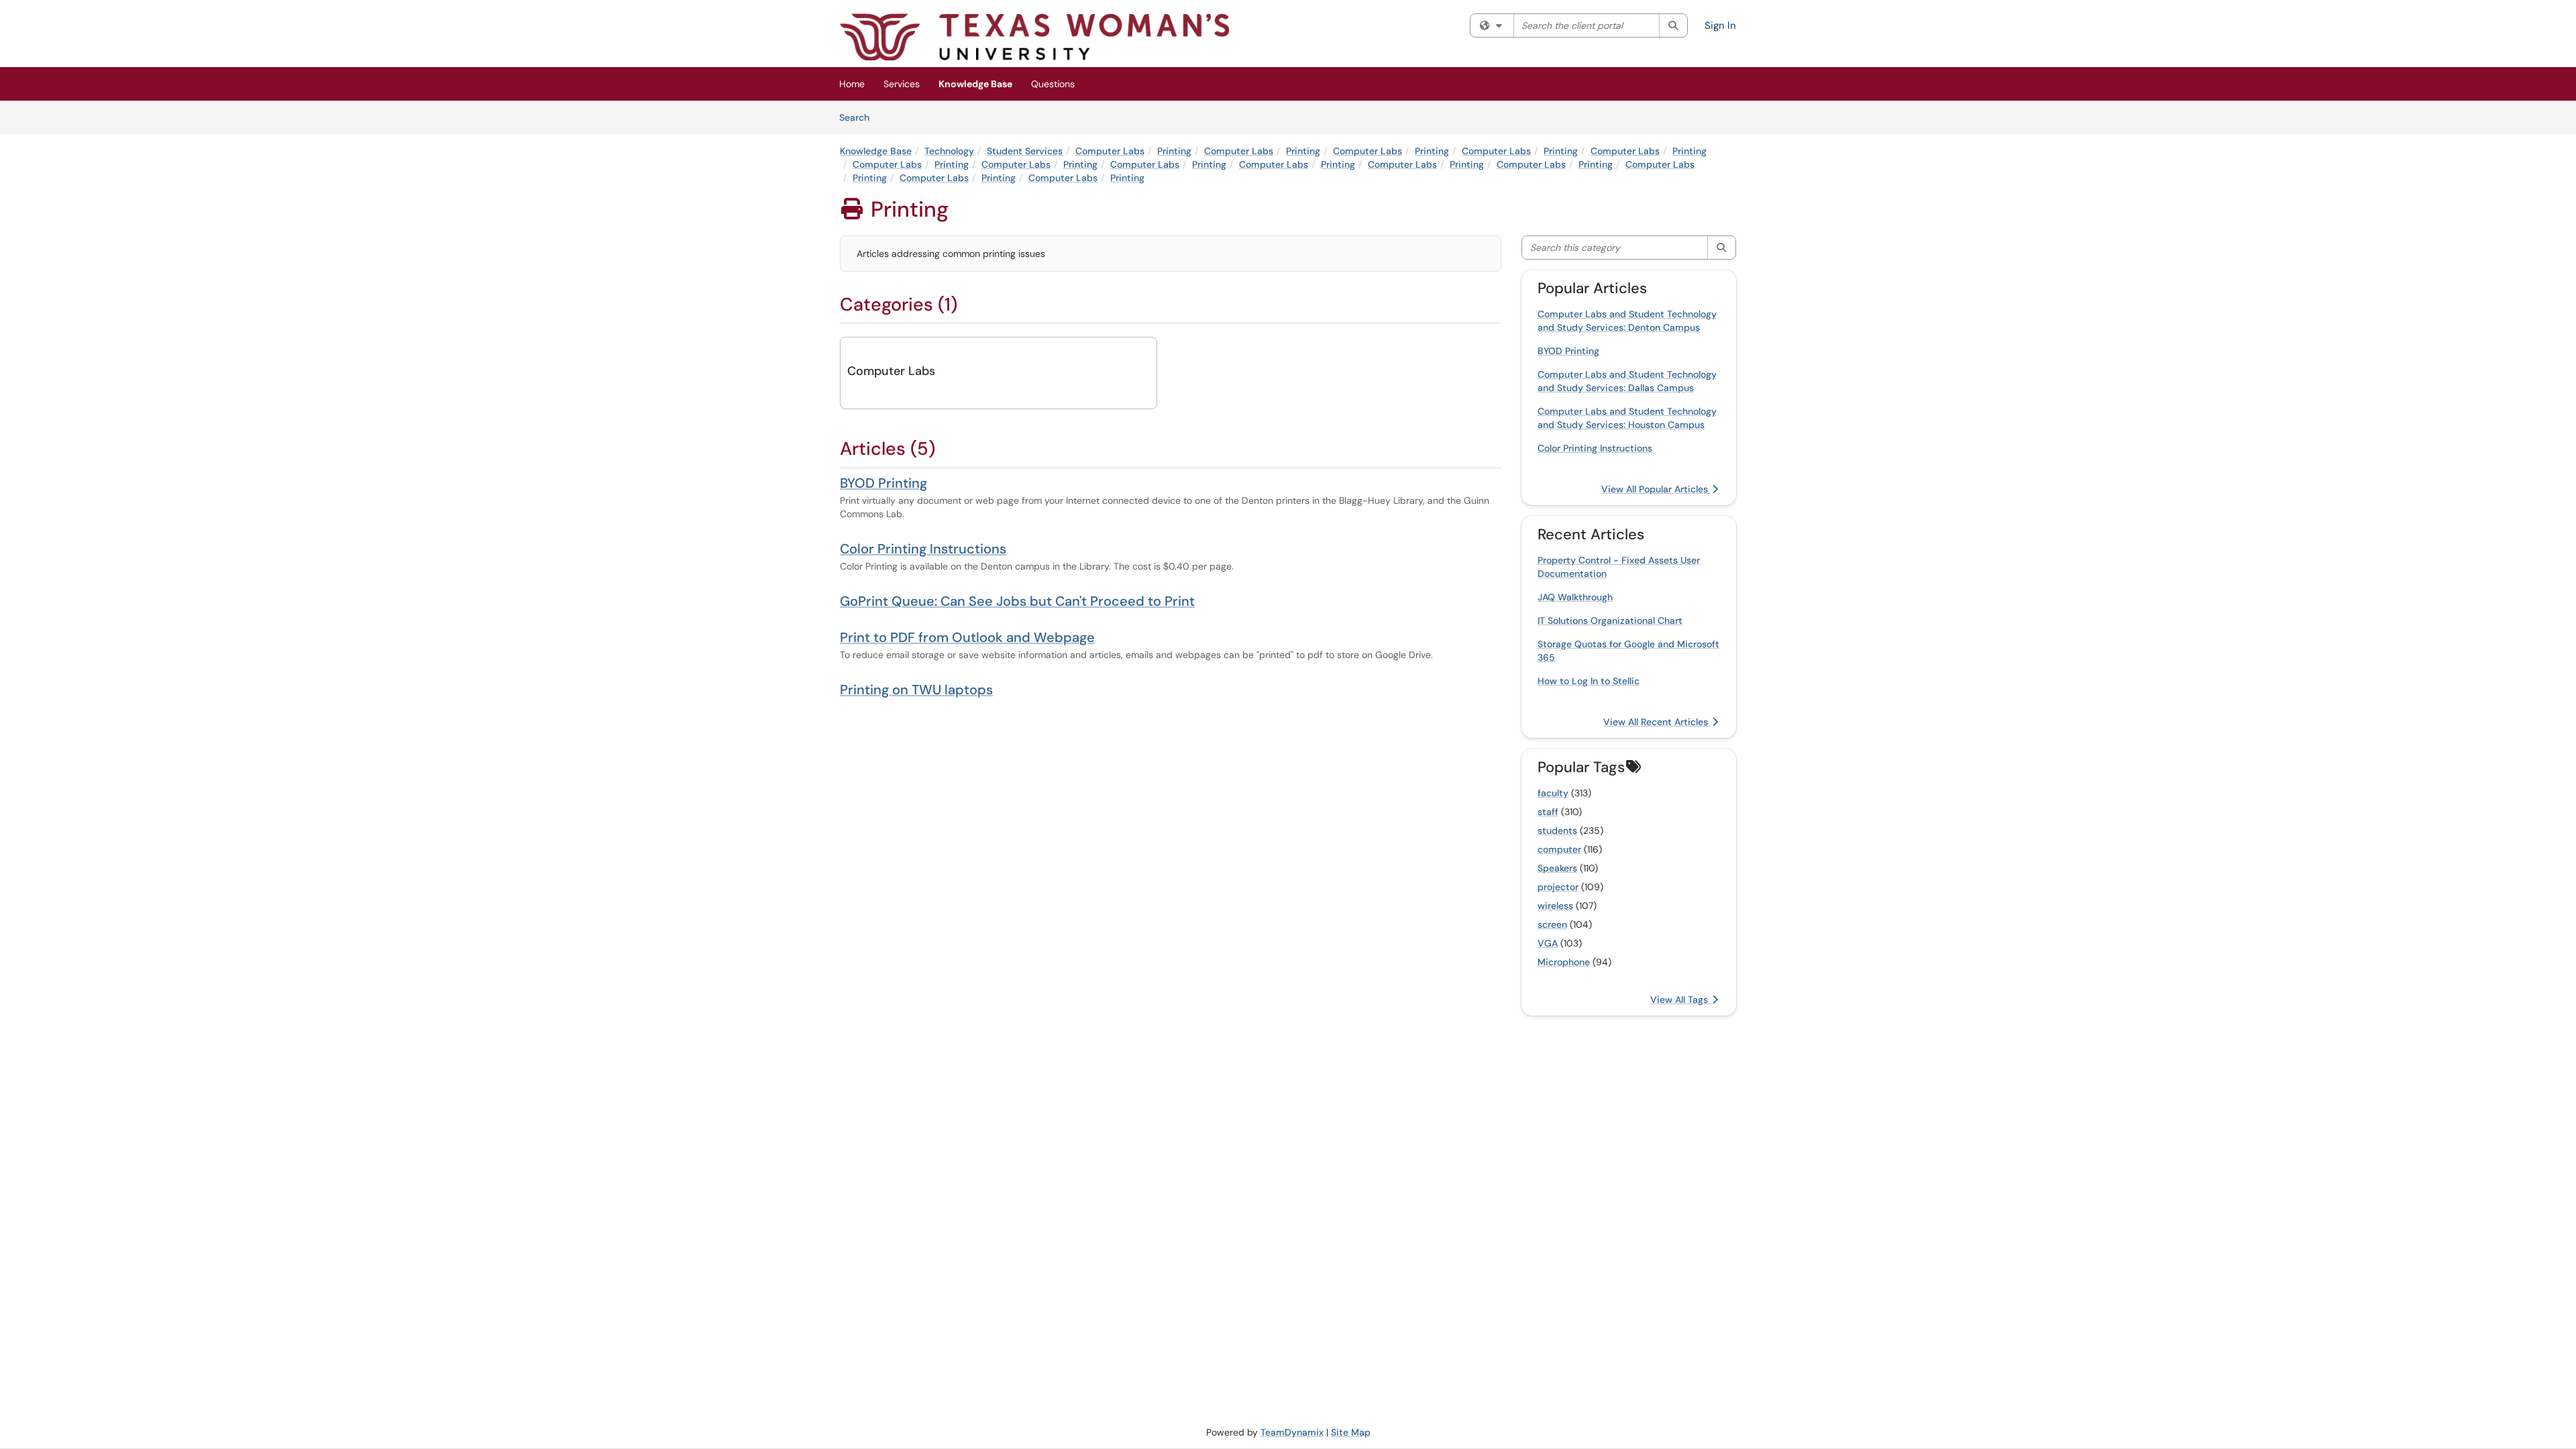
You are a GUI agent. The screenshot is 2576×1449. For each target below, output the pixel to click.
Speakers (1557, 868)
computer (1559, 849)
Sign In (1720, 25)
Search (859, 117)
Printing (1174, 151)
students (1557, 830)
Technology (949, 151)
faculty (1553, 793)
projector (1558, 887)
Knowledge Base (975, 84)
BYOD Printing (883, 483)
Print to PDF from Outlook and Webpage (967, 637)
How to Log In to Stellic (1589, 681)
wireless (1555, 906)
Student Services (1025, 151)
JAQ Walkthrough (1575, 597)
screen (1552, 924)
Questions (1053, 84)
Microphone (1564, 962)
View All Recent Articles (1657, 722)
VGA (1548, 943)
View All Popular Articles (1656, 489)
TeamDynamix (1292, 1432)
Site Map (1351, 1432)
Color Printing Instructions (923, 549)
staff (1548, 812)
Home (852, 84)
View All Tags (1680, 1000)
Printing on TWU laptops (916, 690)
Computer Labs (1110, 151)
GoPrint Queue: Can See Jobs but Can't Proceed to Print (1017, 601)
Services (902, 84)
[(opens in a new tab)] (1034, 37)
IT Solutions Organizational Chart (1610, 621)
